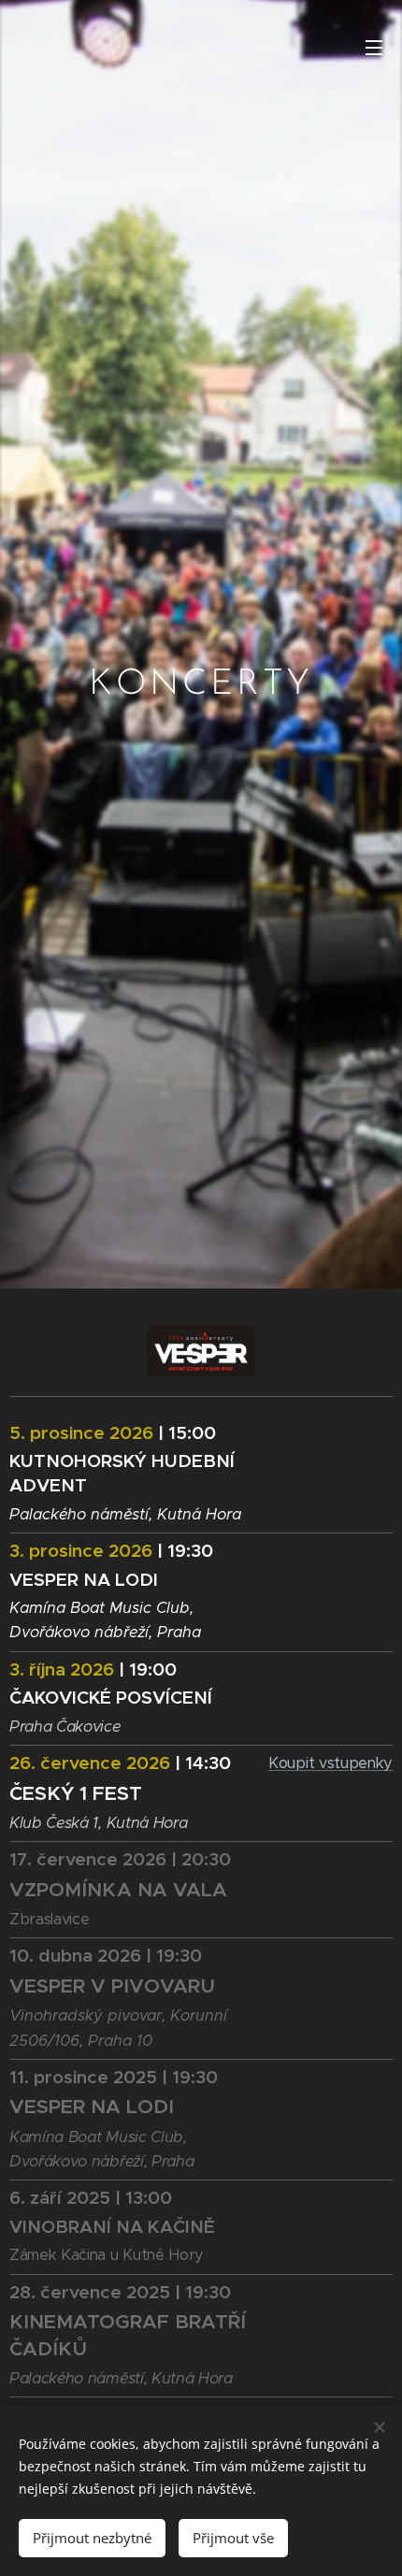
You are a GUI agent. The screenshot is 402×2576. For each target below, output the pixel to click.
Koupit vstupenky (330, 1763)
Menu (374, 47)
